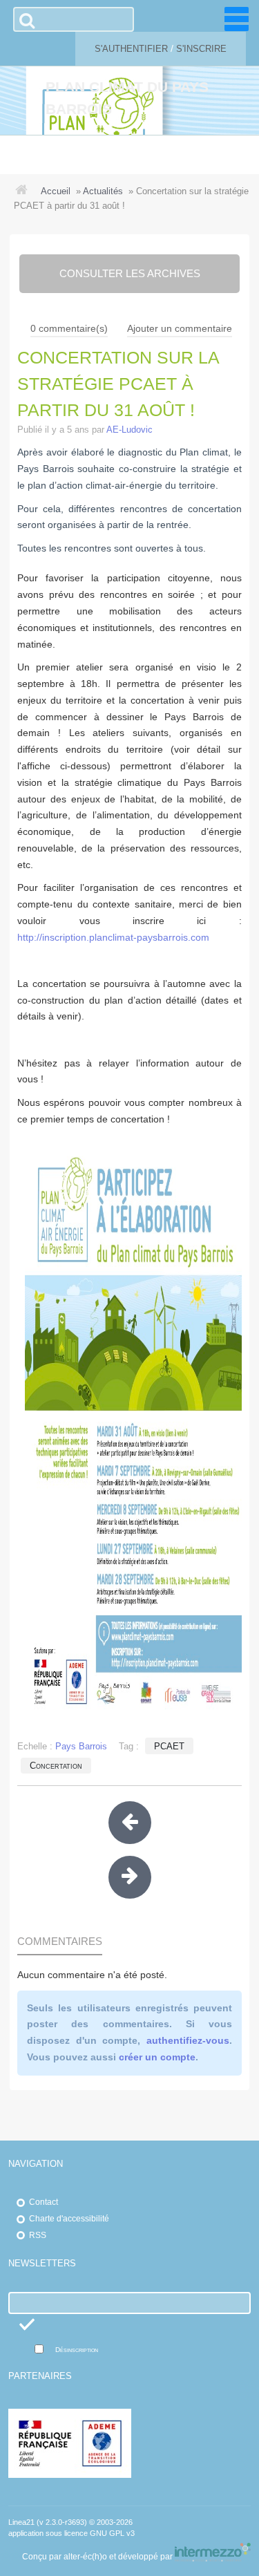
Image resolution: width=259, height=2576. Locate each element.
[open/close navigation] (237, 19)
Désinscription (77, 2350)
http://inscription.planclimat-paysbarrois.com (113, 937)
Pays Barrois (81, 1746)
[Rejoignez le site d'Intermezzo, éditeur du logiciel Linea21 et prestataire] (213, 2557)
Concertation (56, 1766)
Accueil (56, 191)
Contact (44, 2202)
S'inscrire (201, 49)
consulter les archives (130, 273)
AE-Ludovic (129, 430)
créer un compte (157, 2057)
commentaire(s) (69, 328)
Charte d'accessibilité (69, 2219)
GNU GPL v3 (112, 2533)
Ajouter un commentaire (180, 328)
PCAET (169, 1746)
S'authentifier (131, 49)
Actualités (103, 191)
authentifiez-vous (188, 2040)
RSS (38, 2235)
